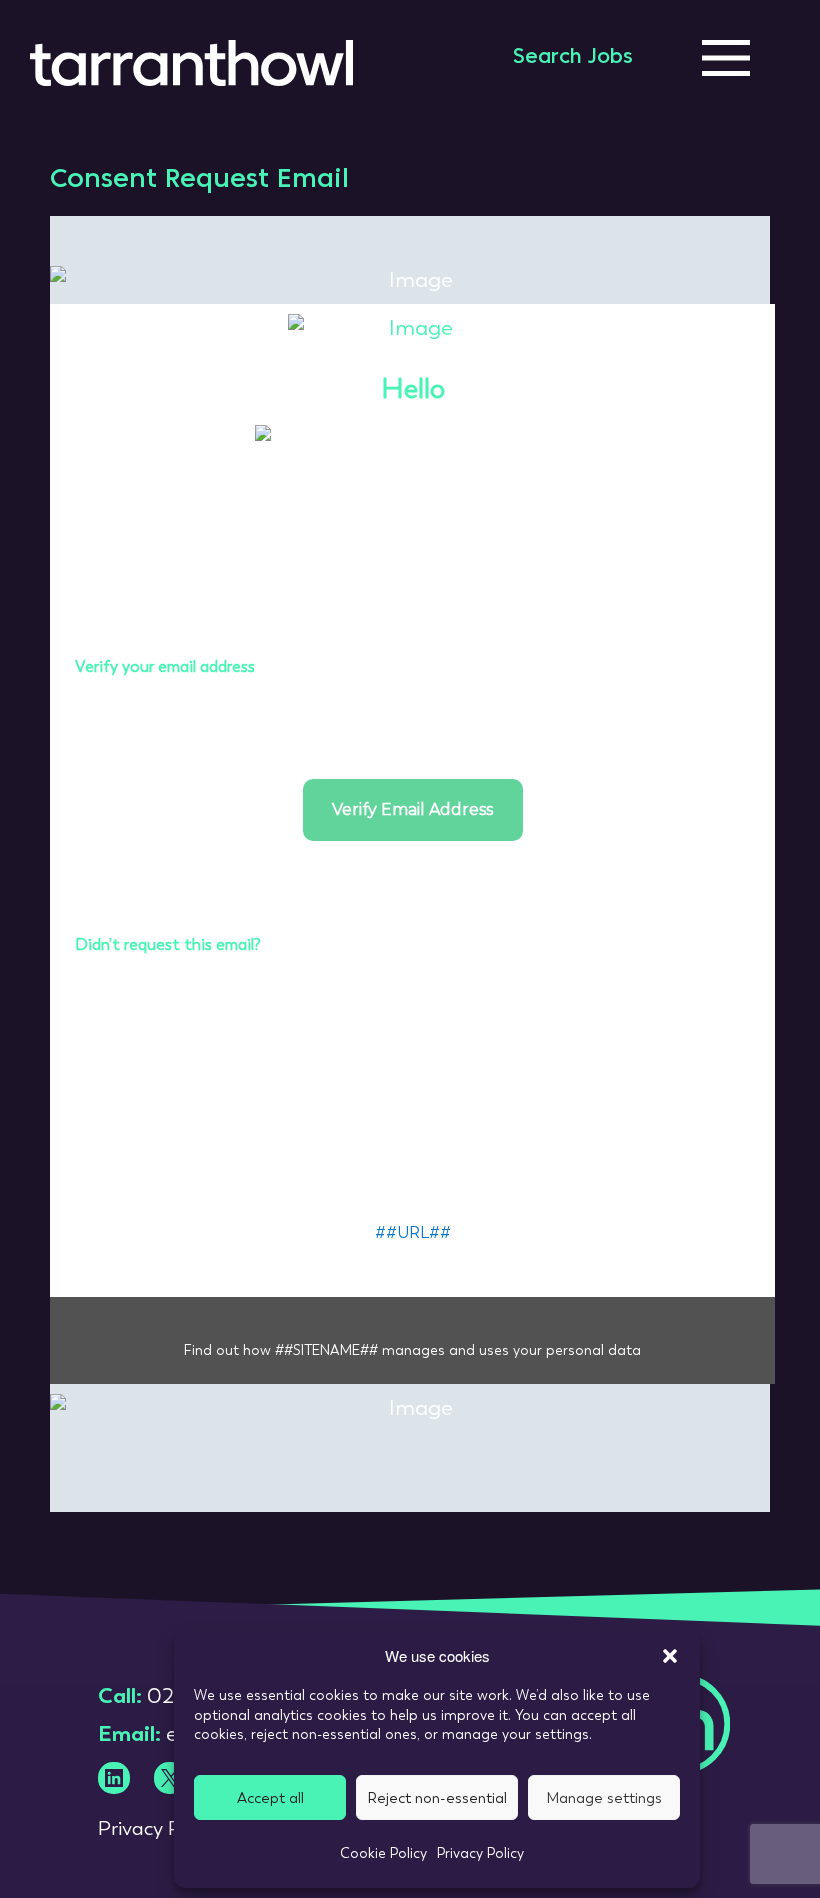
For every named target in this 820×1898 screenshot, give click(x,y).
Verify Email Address (412, 809)
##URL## (413, 1232)
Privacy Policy (480, 1853)
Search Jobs (573, 58)
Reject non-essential (437, 1798)
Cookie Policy (383, 1853)
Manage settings (604, 1798)
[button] (670, 1656)
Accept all (270, 1798)
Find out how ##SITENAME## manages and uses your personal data (412, 1350)
